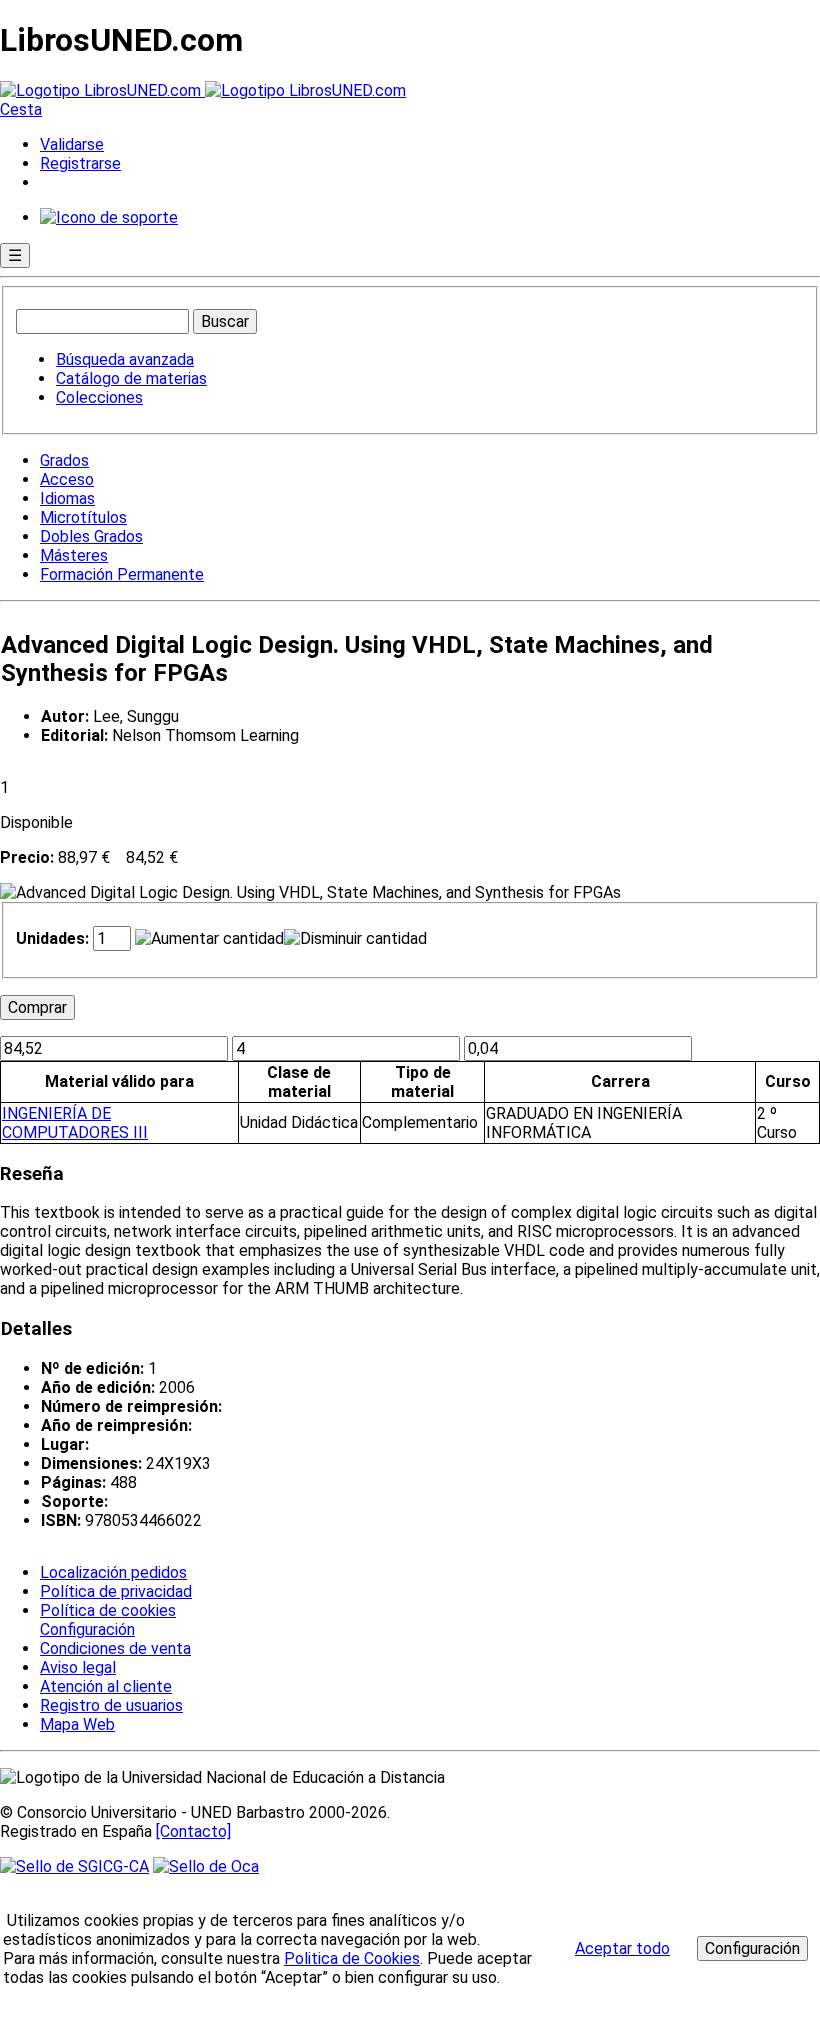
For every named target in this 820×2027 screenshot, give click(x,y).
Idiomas (67, 498)
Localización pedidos (113, 1572)
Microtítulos (83, 517)
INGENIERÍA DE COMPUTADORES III (75, 1123)
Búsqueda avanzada (125, 359)
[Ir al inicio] (203, 90)
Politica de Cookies (352, 1958)
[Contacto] (193, 1831)
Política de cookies (108, 1610)
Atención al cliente (106, 1686)
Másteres (74, 555)
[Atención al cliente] (109, 217)
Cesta (21, 109)
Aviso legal (78, 1667)
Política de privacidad (116, 1591)
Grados (64, 460)
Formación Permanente (122, 574)
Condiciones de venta (115, 1648)
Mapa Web (77, 1724)
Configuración (86, 1630)
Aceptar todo (622, 1948)
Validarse (72, 144)
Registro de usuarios (111, 1705)
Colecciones (99, 397)
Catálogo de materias (131, 378)
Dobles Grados (91, 536)
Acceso (67, 479)
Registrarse (80, 163)
